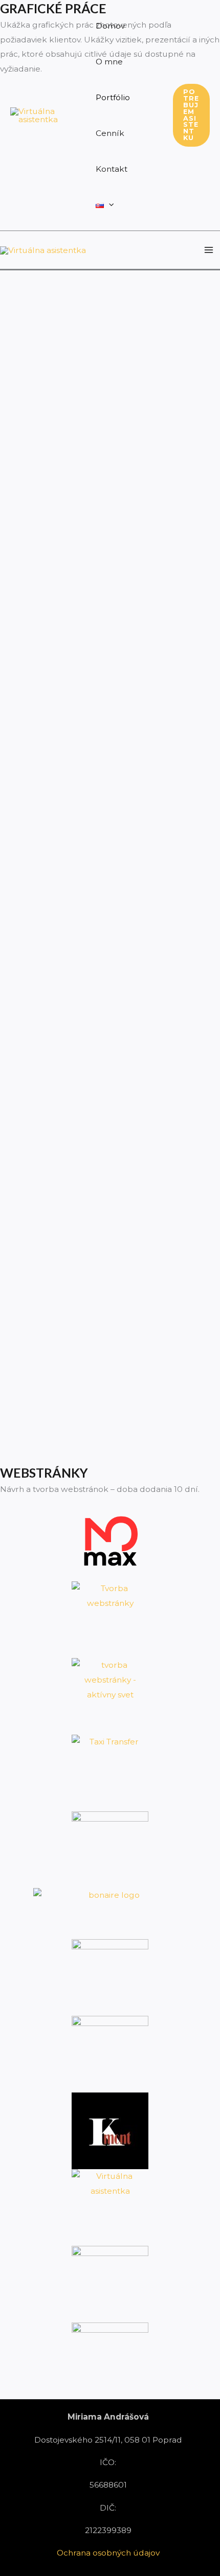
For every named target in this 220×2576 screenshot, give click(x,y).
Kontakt (112, 169)
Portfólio (113, 97)
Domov (110, 26)
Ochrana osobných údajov (108, 2553)
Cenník (110, 133)
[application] (109, 205)
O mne (109, 62)
